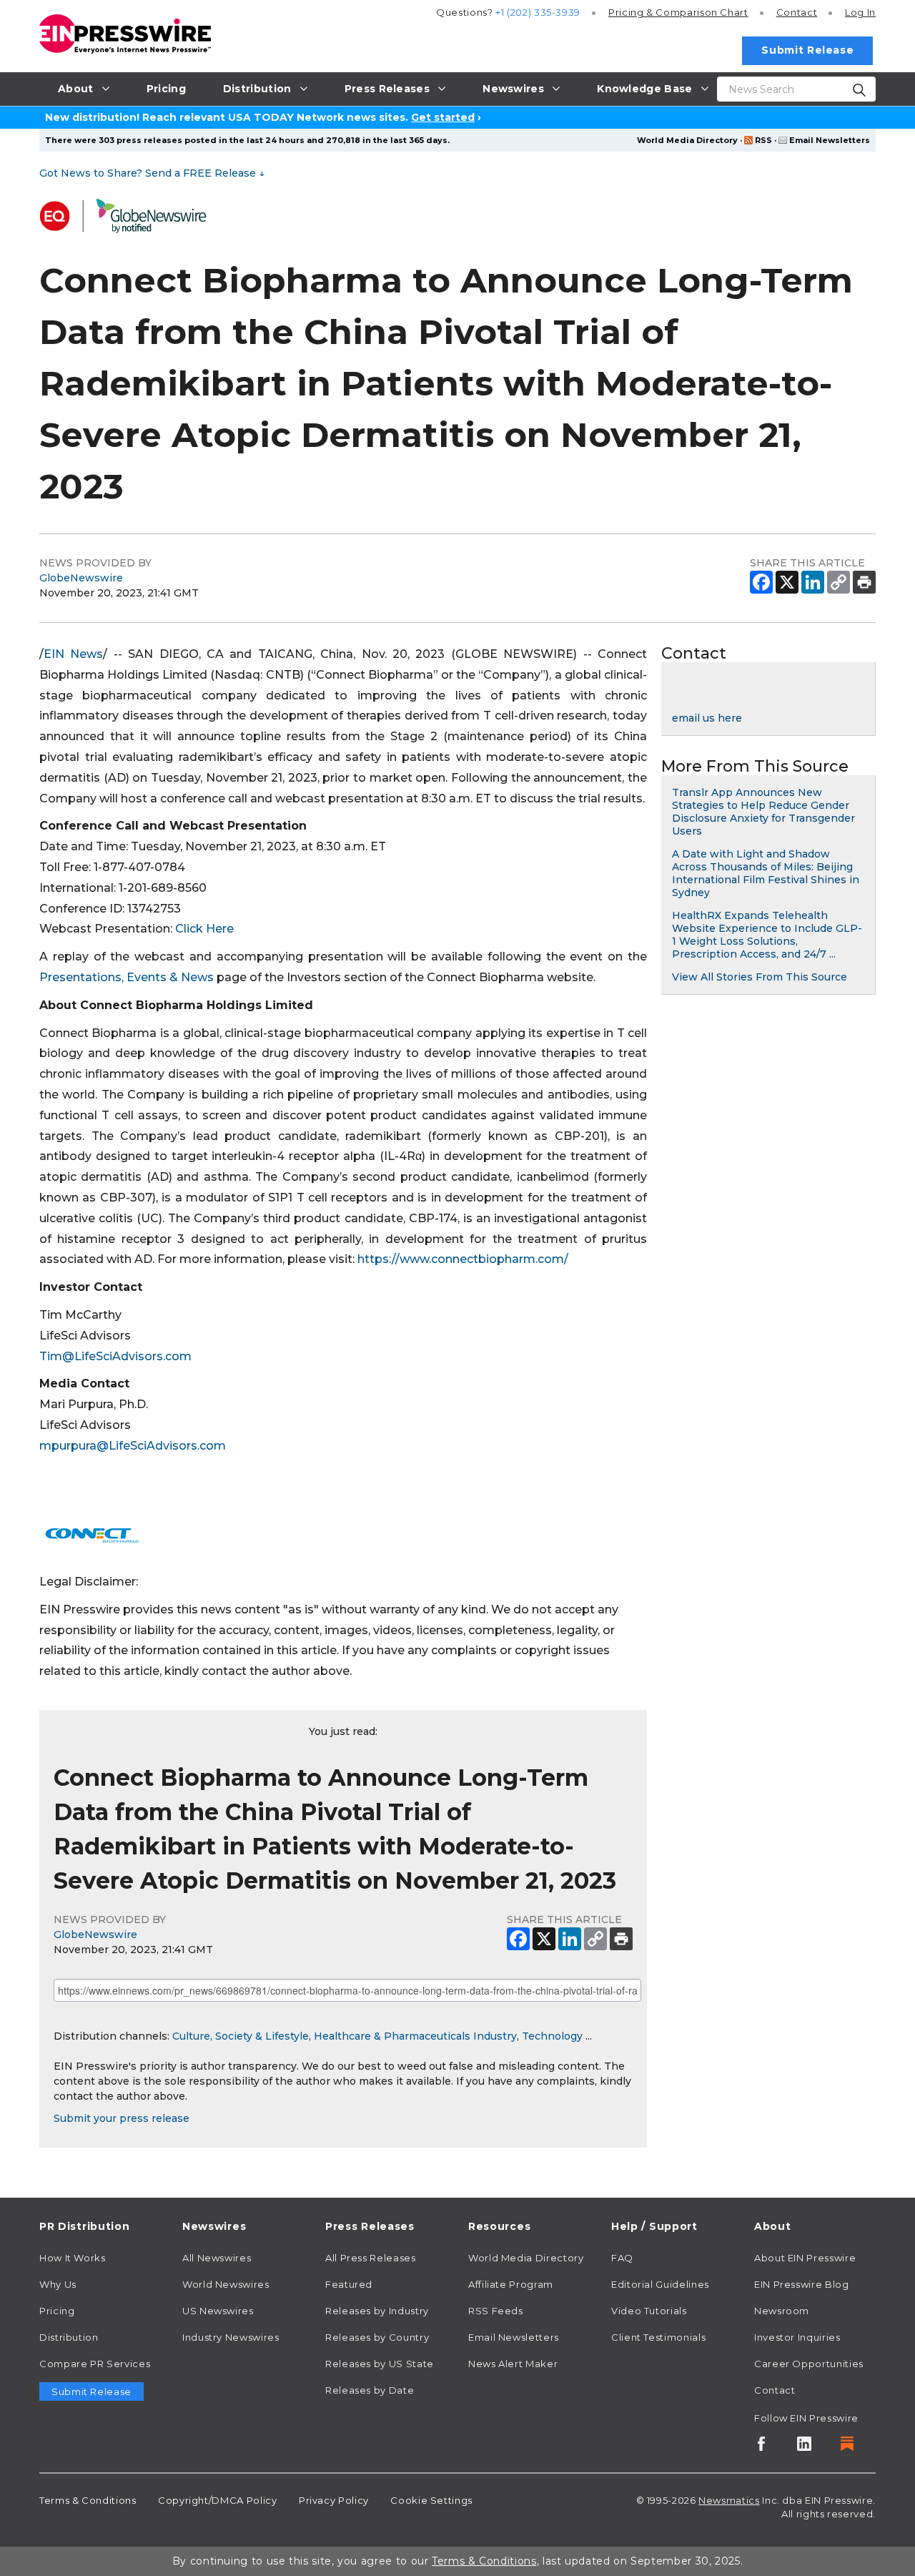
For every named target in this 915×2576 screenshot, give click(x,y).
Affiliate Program (511, 2284)
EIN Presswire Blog (802, 2284)
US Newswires (218, 2311)
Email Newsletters (830, 140)
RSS (763, 140)
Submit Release (807, 50)
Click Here (204, 929)
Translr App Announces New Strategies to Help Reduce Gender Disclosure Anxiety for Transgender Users (763, 812)
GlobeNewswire (81, 578)
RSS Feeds (496, 2311)
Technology (552, 2036)
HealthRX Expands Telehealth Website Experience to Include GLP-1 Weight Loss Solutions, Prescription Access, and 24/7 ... (767, 935)
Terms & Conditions (88, 2500)
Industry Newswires (231, 2337)
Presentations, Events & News (127, 977)
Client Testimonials (658, 2337)
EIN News (73, 654)
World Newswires (226, 2284)
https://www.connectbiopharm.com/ (463, 1259)
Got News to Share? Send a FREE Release (152, 173)
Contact (797, 12)
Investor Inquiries (797, 2337)
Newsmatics (729, 2500)
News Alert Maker (513, 2364)
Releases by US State (380, 2364)
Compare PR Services (95, 2364)
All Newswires (217, 2258)
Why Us (58, 2284)
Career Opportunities (809, 2364)
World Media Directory (687, 140)
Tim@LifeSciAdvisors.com (115, 1356)
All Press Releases (371, 2258)
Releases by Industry (377, 2311)
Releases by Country (377, 2337)
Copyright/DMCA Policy (217, 2500)
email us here (707, 718)
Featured (349, 2284)
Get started (443, 117)
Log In (860, 12)
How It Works (73, 2258)
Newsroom (782, 2311)
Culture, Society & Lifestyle (241, 2036)
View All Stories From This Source (760, 977)
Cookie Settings (431, 2500)
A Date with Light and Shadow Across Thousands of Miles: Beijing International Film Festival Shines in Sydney (766, 873)
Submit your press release (122, 2118)
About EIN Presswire (805, 2258)
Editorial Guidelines (660, 2284)
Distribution (69, 2337)
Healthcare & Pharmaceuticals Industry (415, 2036)
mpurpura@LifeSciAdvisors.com (133, 1446)
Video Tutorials (649, 2311)
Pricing (678, 12)
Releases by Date (370, 2390)
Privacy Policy (334, 2500)
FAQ (622, 2258)
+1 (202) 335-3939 (538, 12)
